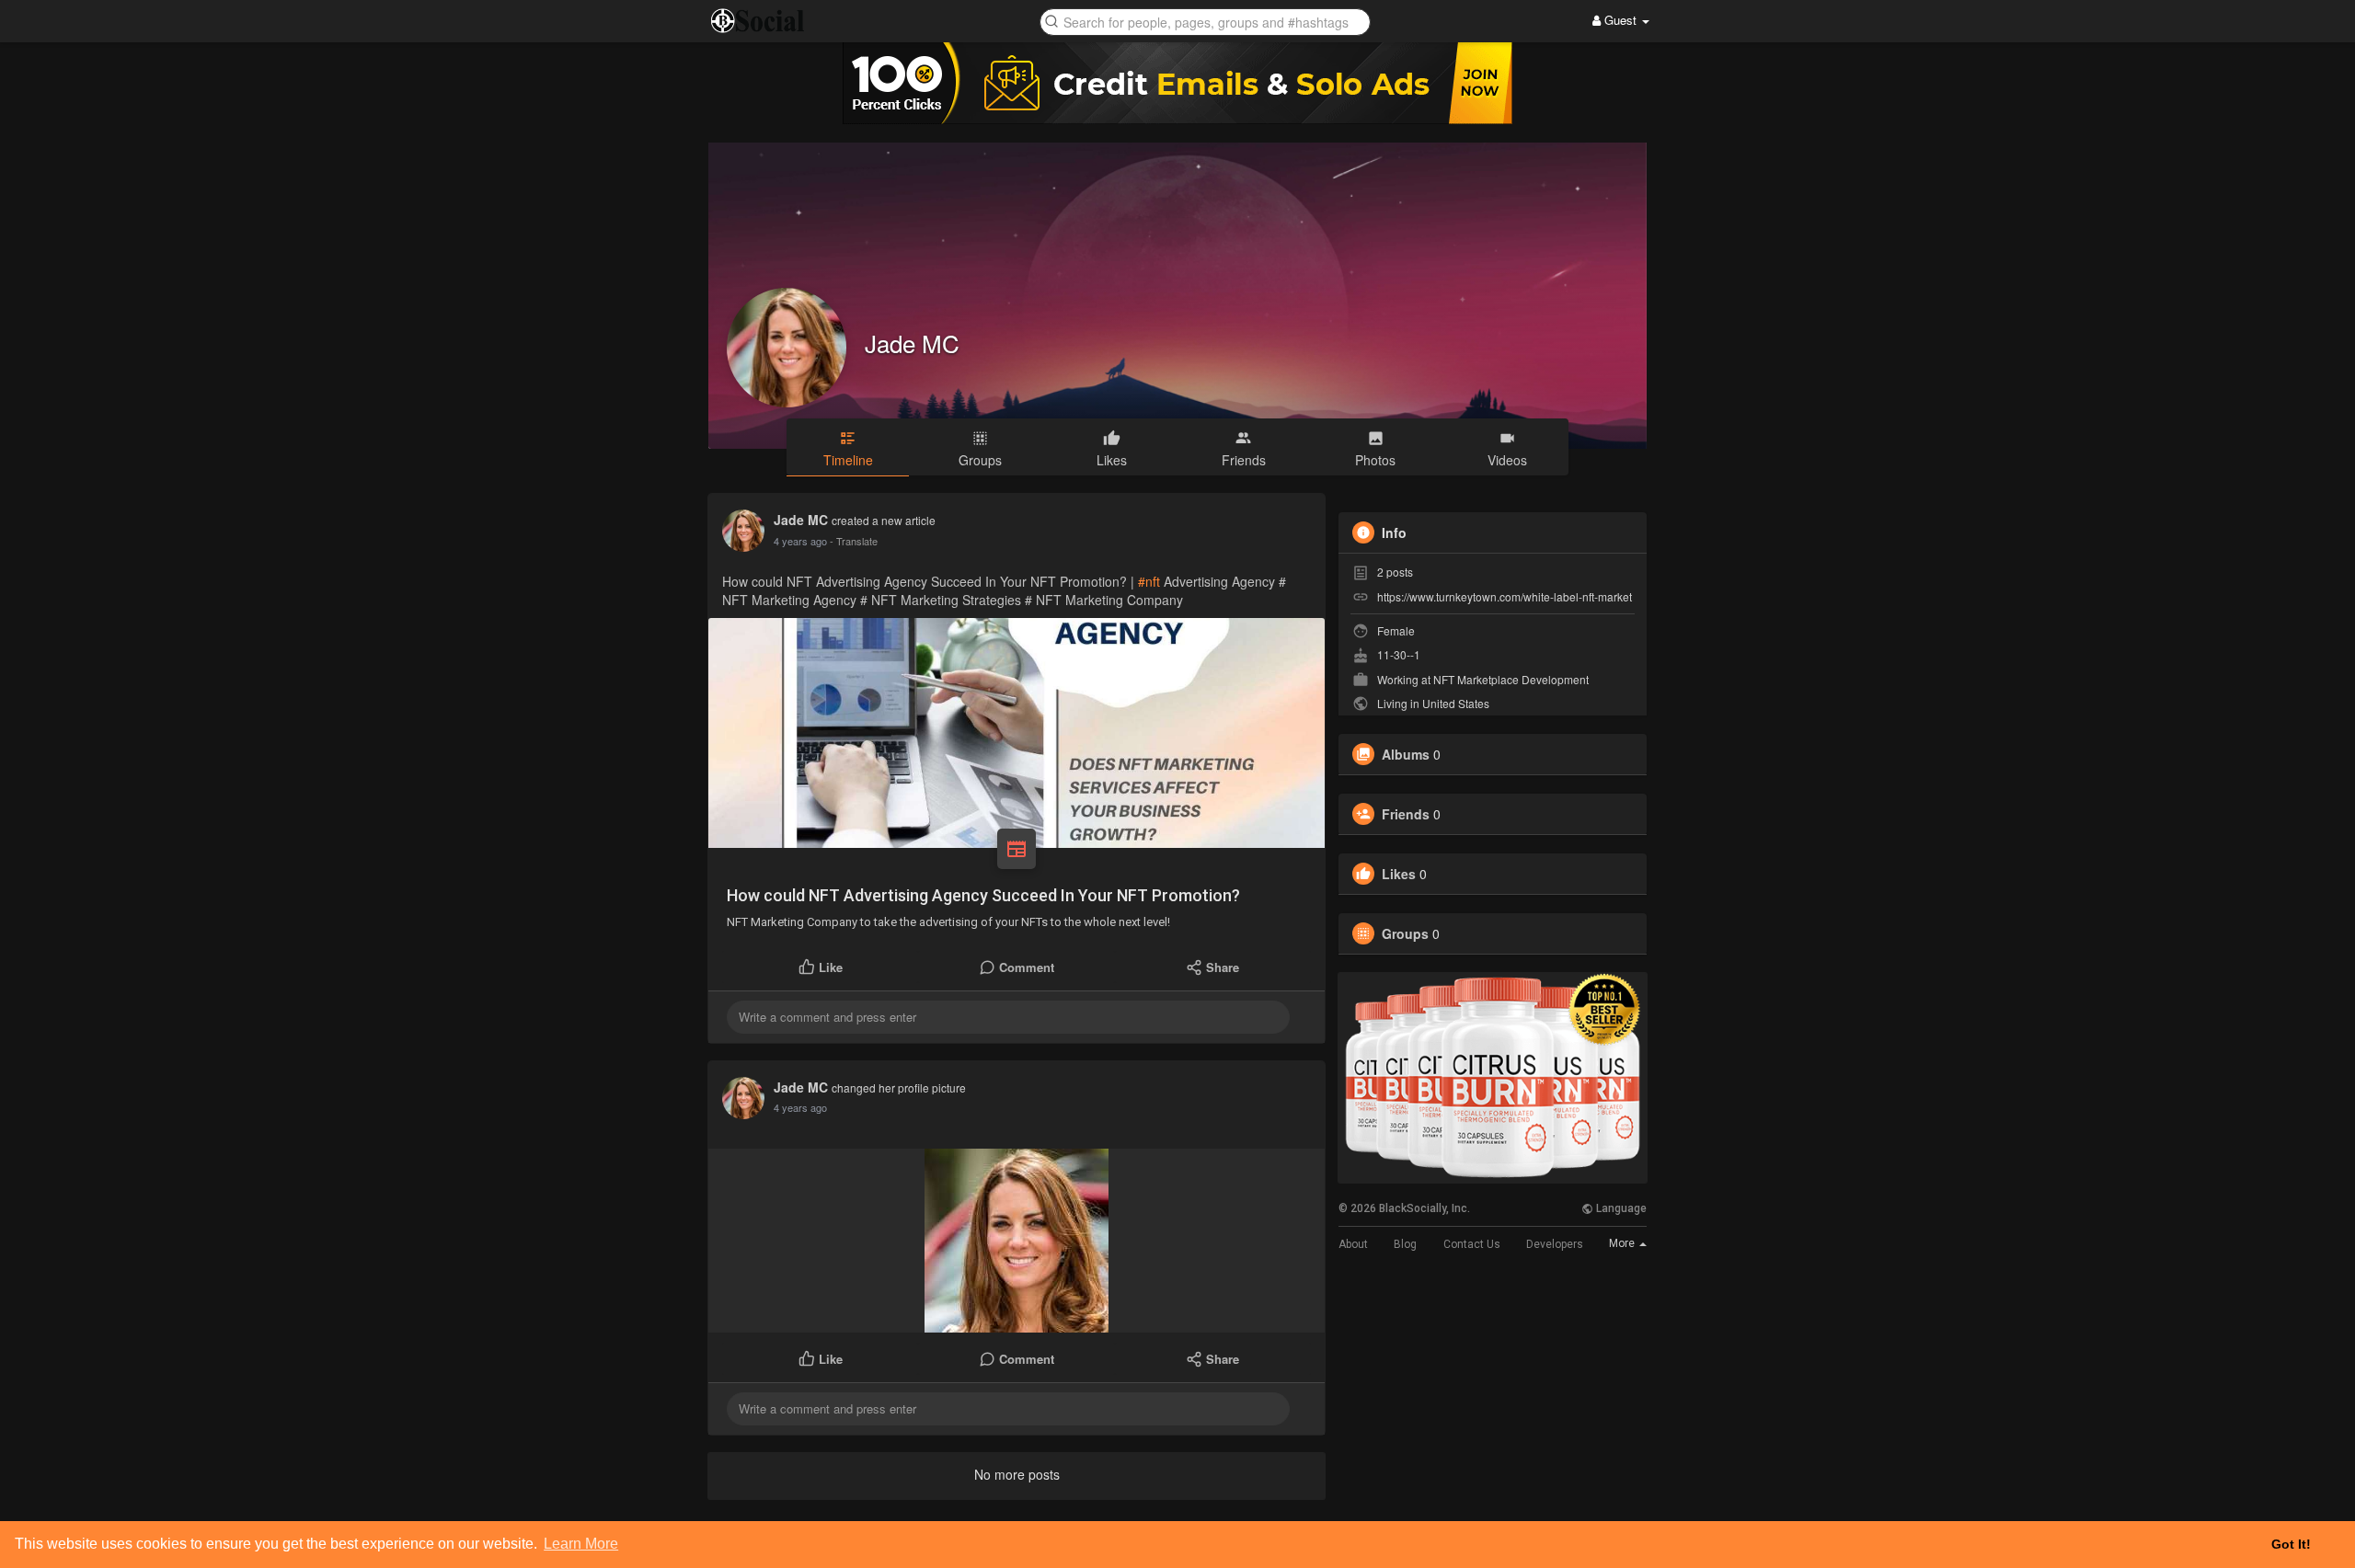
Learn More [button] (581, 1544)
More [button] (1623, 1243)
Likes (1399, 874)
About (1353, 1244)
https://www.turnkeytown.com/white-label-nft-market (1505, 596)
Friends (1406, 814)
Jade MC (912, 343)
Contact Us (1472, 1244)
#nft (1149, 581)
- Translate (854, 541)
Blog (1405, 1244)
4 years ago (800, 541)
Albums (1406, 754)
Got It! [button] (2291, 1544)
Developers (1555, 1244)
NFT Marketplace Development (1511, 679)
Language (1620, 1208)
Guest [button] (1620, 20)
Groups (1405, 933)
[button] (1205, 21)
